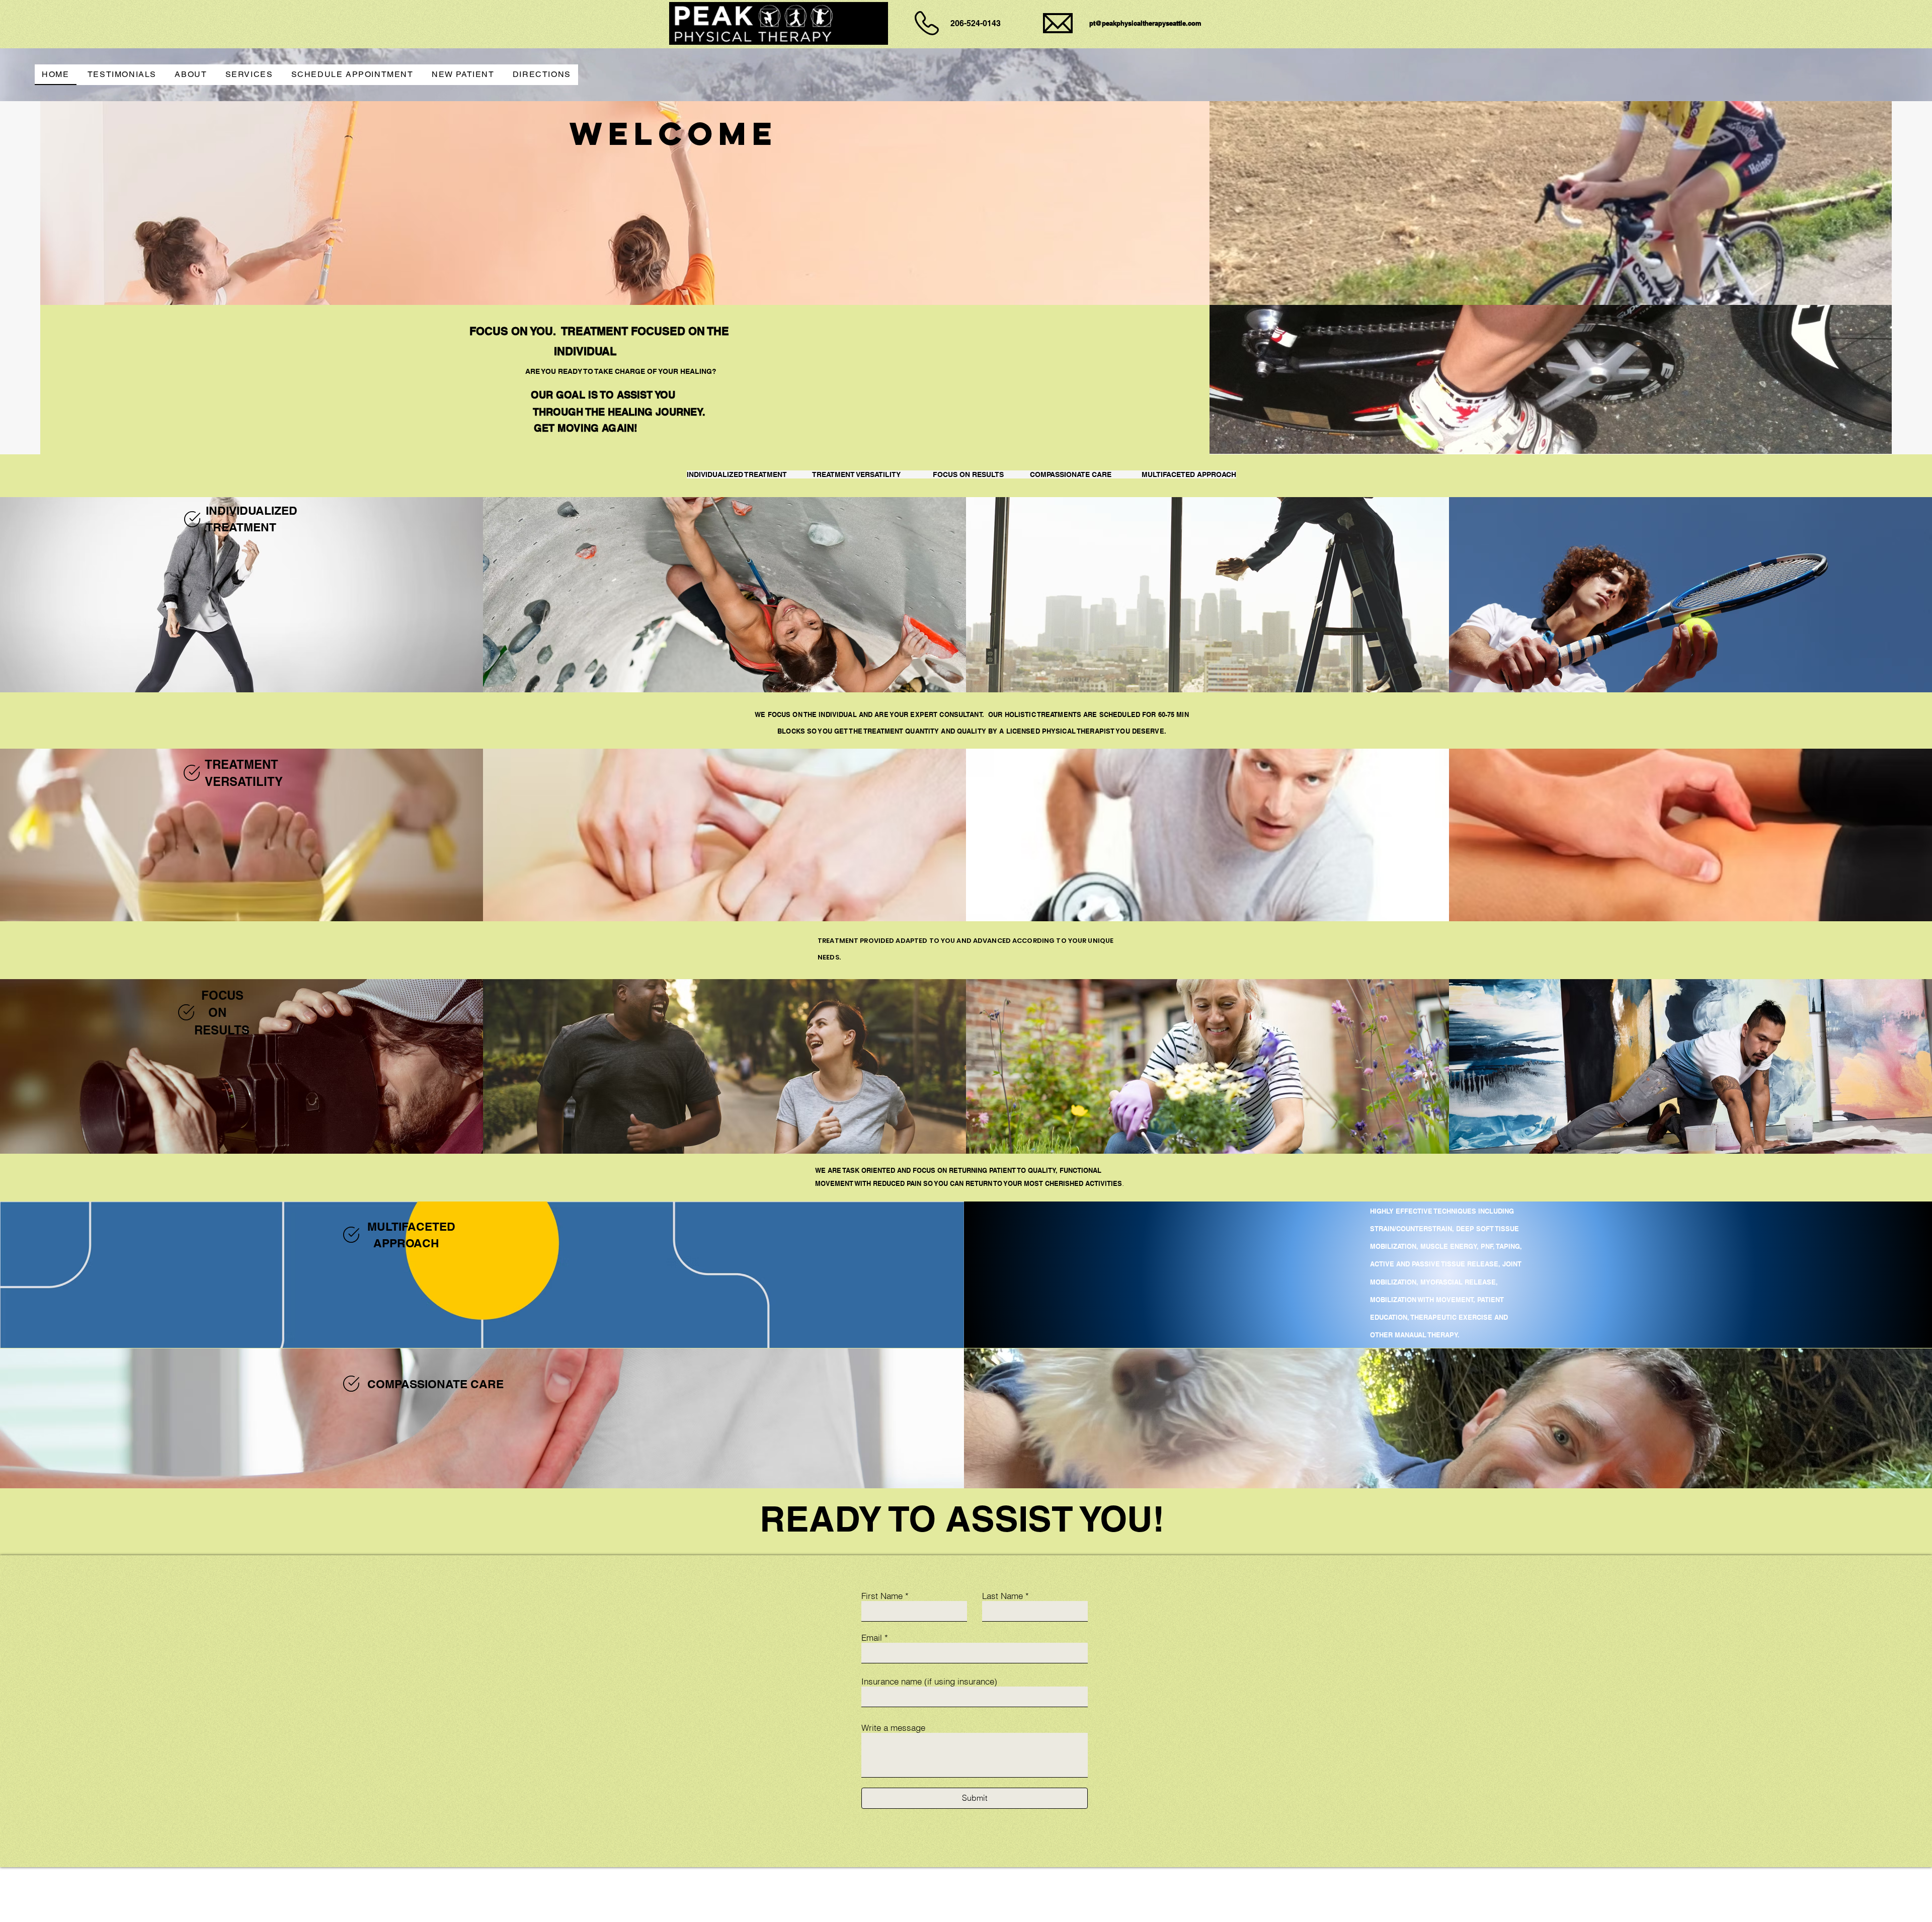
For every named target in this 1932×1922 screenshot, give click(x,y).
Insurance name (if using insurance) (929, 1681)
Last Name (1002, 1596)
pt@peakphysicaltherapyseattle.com (1145, 23)
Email (872, 1637)
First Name (882, 1596)
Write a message (893, 1728)
